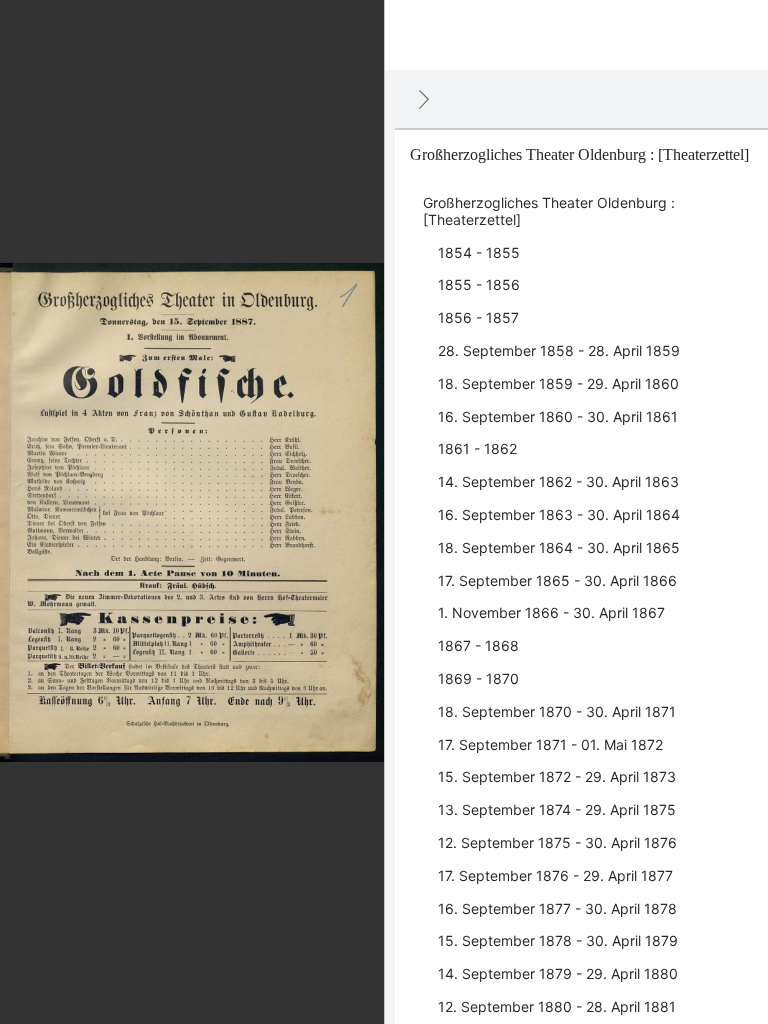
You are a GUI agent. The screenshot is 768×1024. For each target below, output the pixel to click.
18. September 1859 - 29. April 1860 (558, 383)
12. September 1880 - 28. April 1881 (557, 1006)
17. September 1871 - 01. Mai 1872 (550, 744)
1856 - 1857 (478, 317)
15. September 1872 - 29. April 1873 (557, 776)
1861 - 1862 (477, 448)
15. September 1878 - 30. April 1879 (558, 940)
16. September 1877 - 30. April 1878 (557, 908)
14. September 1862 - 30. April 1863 (558, 481)
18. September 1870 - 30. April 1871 (557, 711)
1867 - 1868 (478, 645)
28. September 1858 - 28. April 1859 (559, 350)
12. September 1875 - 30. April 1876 (557, 842)
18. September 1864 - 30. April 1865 (559, 547)
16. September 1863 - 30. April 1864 (559, 514)
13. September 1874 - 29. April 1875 (557, 809)
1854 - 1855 (479, 252)
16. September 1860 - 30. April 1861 (558, 416)
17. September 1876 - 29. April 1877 (555, 875)
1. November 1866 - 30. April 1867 (551, 612)
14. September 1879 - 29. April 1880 (558, 973)
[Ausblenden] (424, 99)
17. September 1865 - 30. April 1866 (557, 580)
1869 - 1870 (478, 678)
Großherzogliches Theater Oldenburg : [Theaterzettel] (549, 211)
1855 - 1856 (479, 284)
